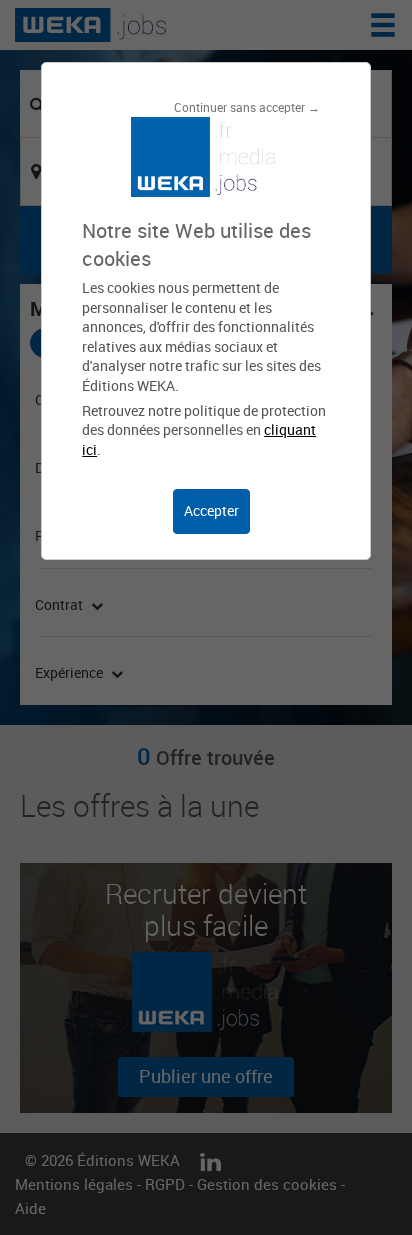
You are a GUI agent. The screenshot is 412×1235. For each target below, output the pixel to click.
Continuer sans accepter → (247, 107)
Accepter (211, 510)
